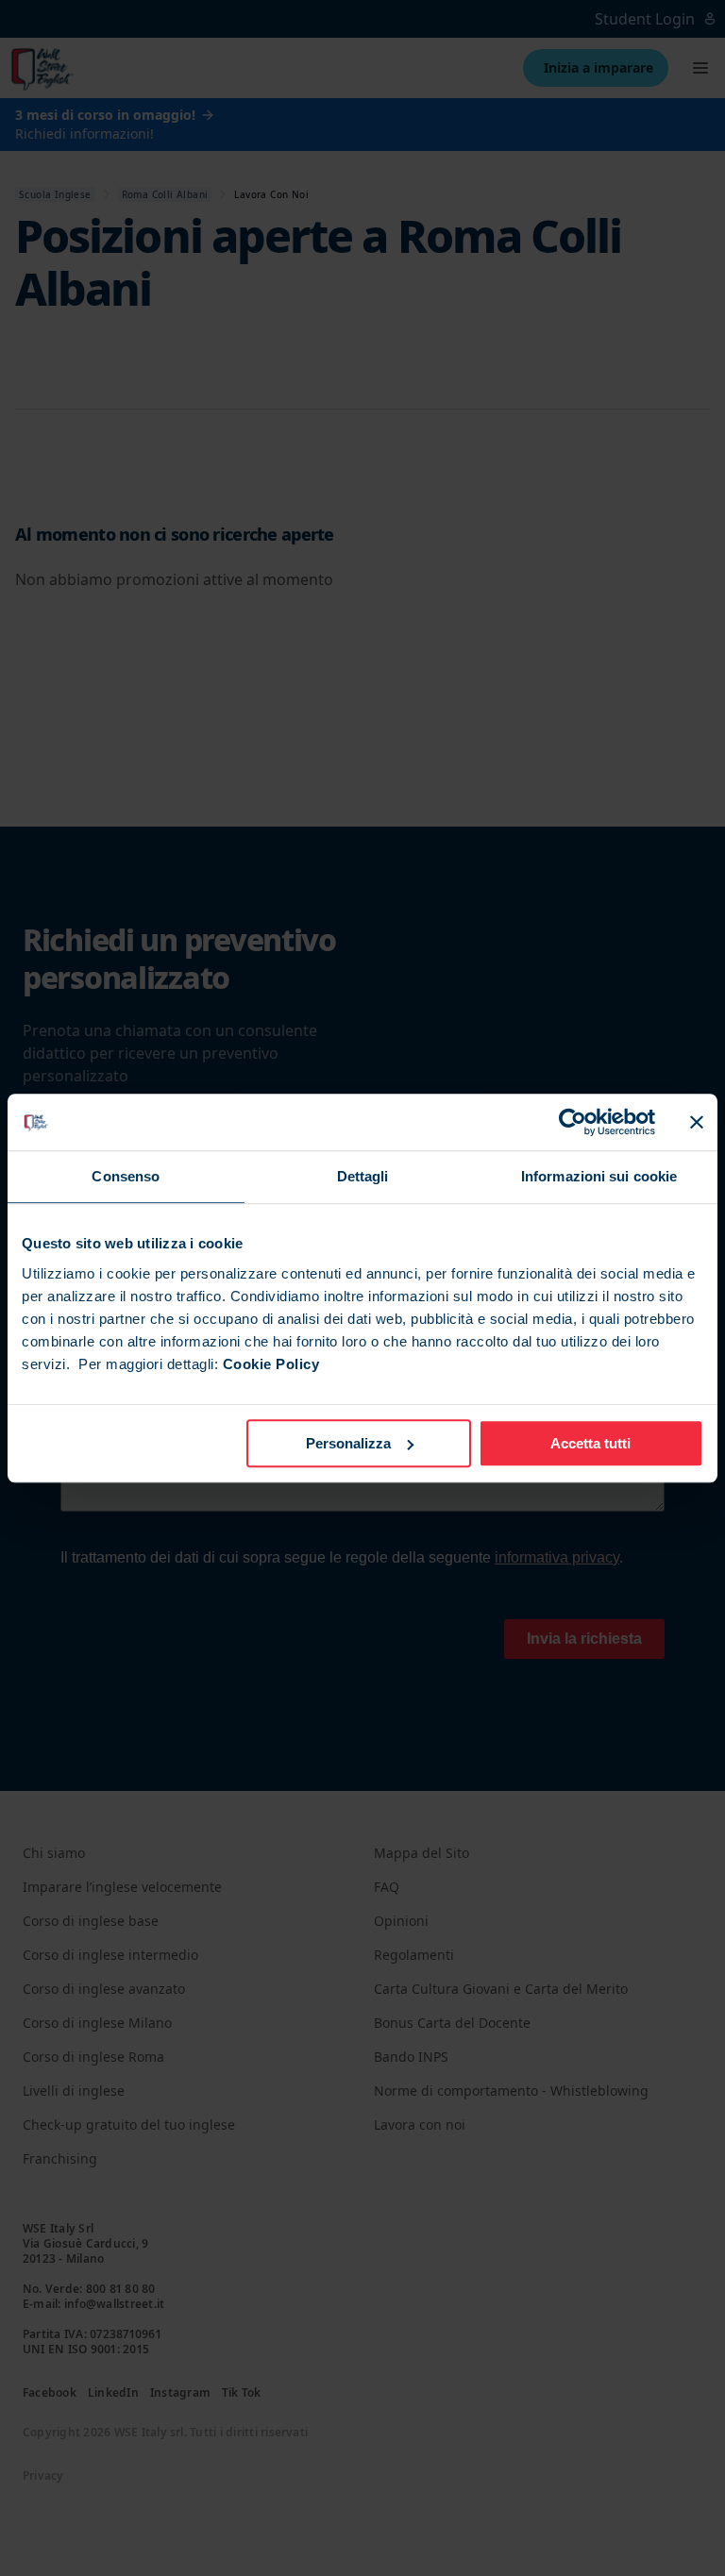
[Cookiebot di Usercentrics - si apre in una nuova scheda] (573, 1122)
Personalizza (348, 1443)
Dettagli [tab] (363, 1176)
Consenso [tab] (126, 1176)
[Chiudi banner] (697, 1122)
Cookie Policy (271, 1364)
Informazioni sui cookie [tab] (599, 1176)
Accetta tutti (590, 1443)
